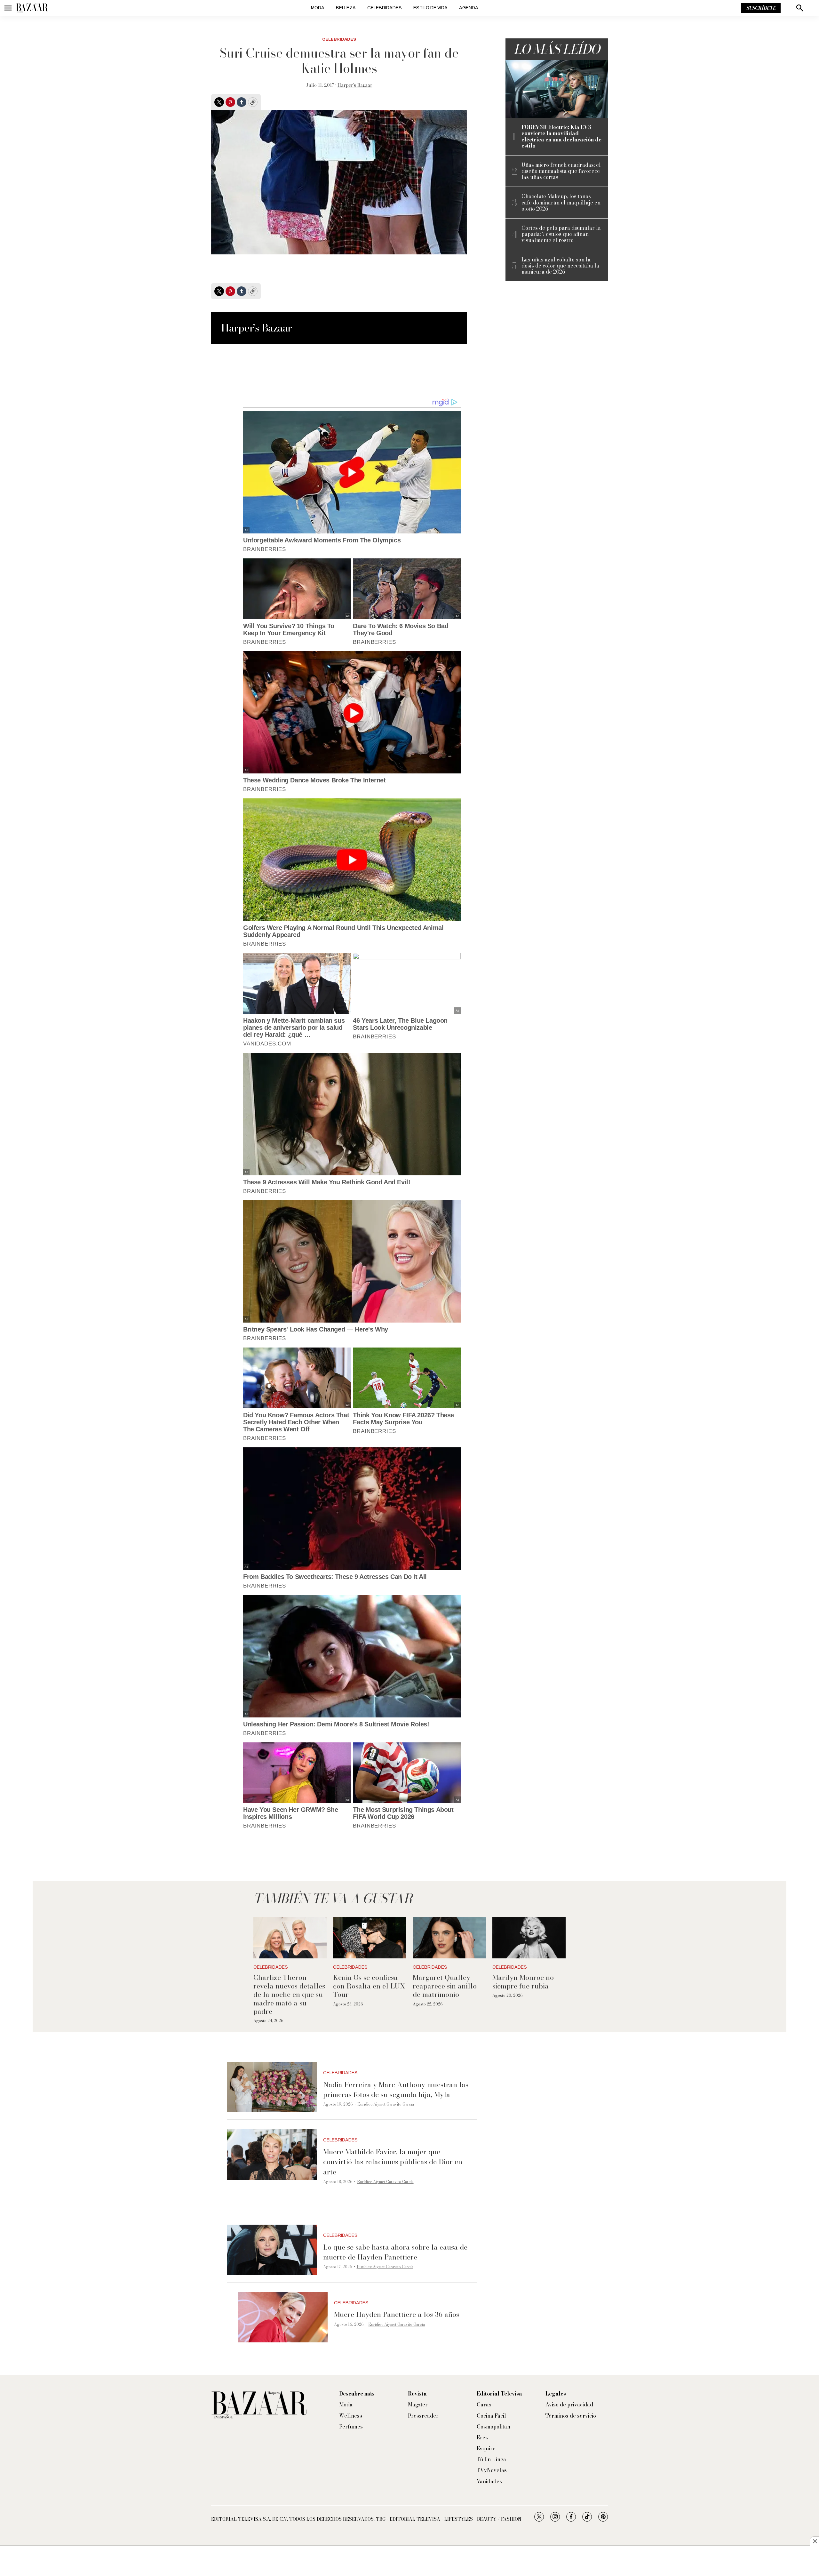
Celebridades (385, 8)
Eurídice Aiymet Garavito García (386, 2104)
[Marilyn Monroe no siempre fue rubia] (529, 1938)
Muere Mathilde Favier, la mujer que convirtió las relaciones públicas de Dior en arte (393, 2162)
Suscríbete (761, 8)
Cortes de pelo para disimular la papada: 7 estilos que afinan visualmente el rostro (561, 234)
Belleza (346, 8)
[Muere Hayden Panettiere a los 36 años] (283, 2317)
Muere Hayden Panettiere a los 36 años (397, 2314)
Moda (318, 8)
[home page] (32, 8)
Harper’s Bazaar (355, 85)
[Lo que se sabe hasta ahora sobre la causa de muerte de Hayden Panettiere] (272, 2250)
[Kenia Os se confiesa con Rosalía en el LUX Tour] (370, 1938)
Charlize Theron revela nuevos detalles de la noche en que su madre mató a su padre (289, 1994)
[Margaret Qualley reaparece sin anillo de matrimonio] (449, 1938)
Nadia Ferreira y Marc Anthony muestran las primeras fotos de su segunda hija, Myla (396, 2089)
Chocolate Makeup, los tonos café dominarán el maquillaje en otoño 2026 (561, 203)
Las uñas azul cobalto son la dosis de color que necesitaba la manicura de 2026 (560, 266)
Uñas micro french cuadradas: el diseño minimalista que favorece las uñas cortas (561, 171)
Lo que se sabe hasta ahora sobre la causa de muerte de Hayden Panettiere (395, 2252)
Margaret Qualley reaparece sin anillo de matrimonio (445, 1986)
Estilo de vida (430, 8)
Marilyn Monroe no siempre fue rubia (523, 1981)
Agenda (469, 8)
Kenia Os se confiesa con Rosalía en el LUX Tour (369, 1986)
